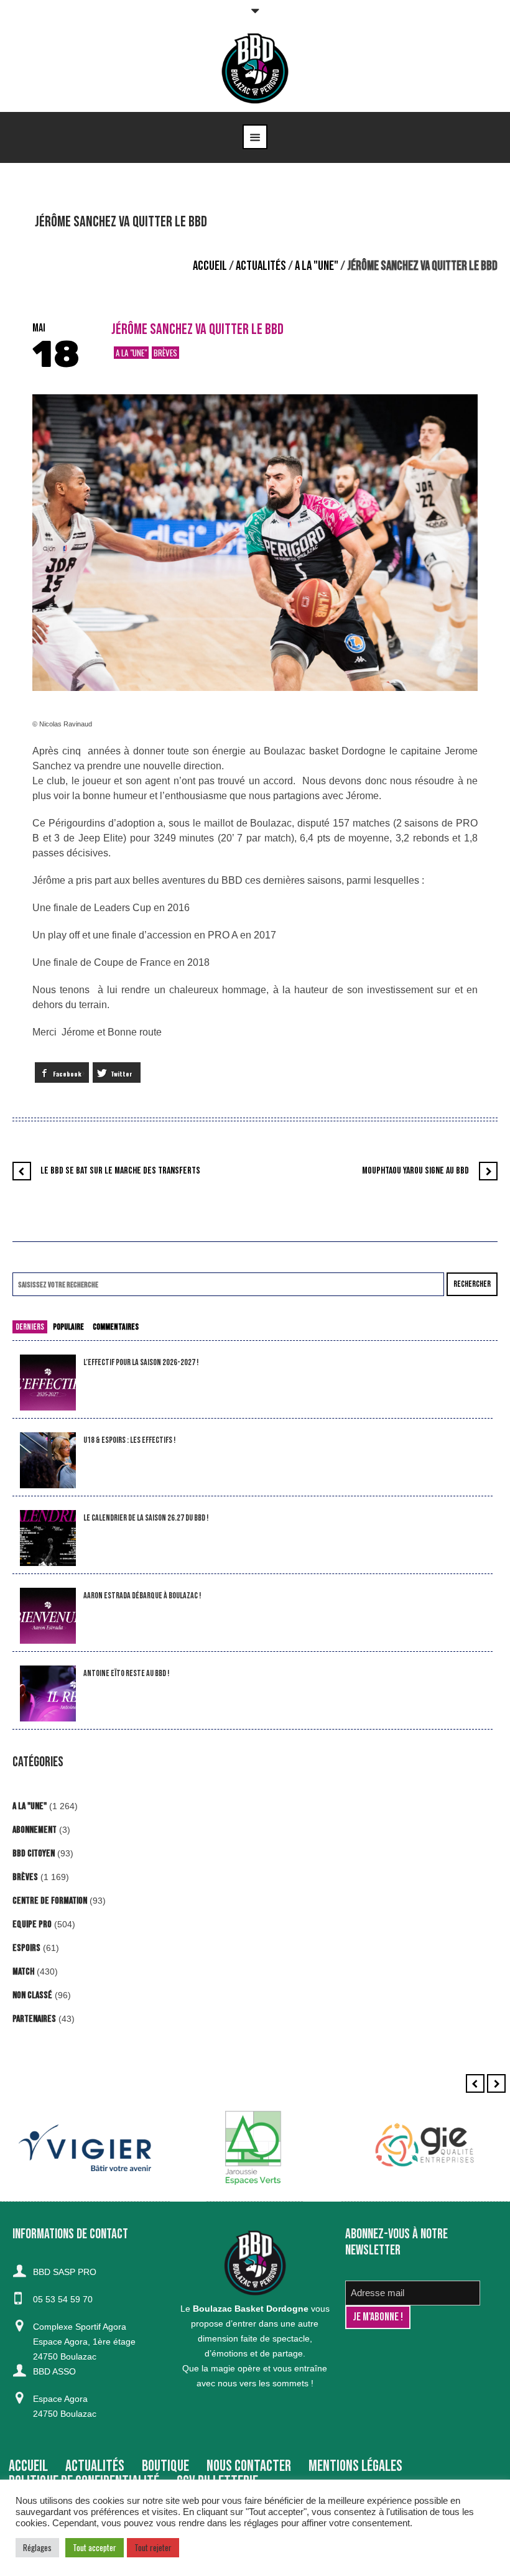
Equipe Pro (32, 1925)
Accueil (210, 266)
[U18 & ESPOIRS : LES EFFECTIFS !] (48, 1461)
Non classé (32, 1995)
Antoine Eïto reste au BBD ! (126, 1673)
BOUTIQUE (165, 2466)
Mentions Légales (355, 2466)
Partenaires (34, 2019)
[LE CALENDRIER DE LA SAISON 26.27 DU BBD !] (48, 1538)
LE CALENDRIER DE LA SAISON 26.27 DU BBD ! (146, 1518)
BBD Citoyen (34, 1854)
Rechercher (472, 1284)
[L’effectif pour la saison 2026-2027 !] (48, 1383)
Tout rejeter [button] (153, 2547)
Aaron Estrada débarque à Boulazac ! (142, 1596)
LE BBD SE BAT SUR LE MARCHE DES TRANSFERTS (120, 1171)
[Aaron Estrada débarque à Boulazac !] (48, 1616)
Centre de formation (50, 1901)
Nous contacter (249, 2466)
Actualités (261, 266)
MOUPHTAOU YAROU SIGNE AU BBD (415, 1171)
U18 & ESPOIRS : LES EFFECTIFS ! (129, 1440)
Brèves (165, 353)
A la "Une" (317, 266)
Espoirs (26, 1948)
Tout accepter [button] (95, 2547)
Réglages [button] (37, 2547)
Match (23, 1972)
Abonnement (35, 1830)
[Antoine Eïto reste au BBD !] (48, 1694)
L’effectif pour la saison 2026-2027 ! (141, 1362)
